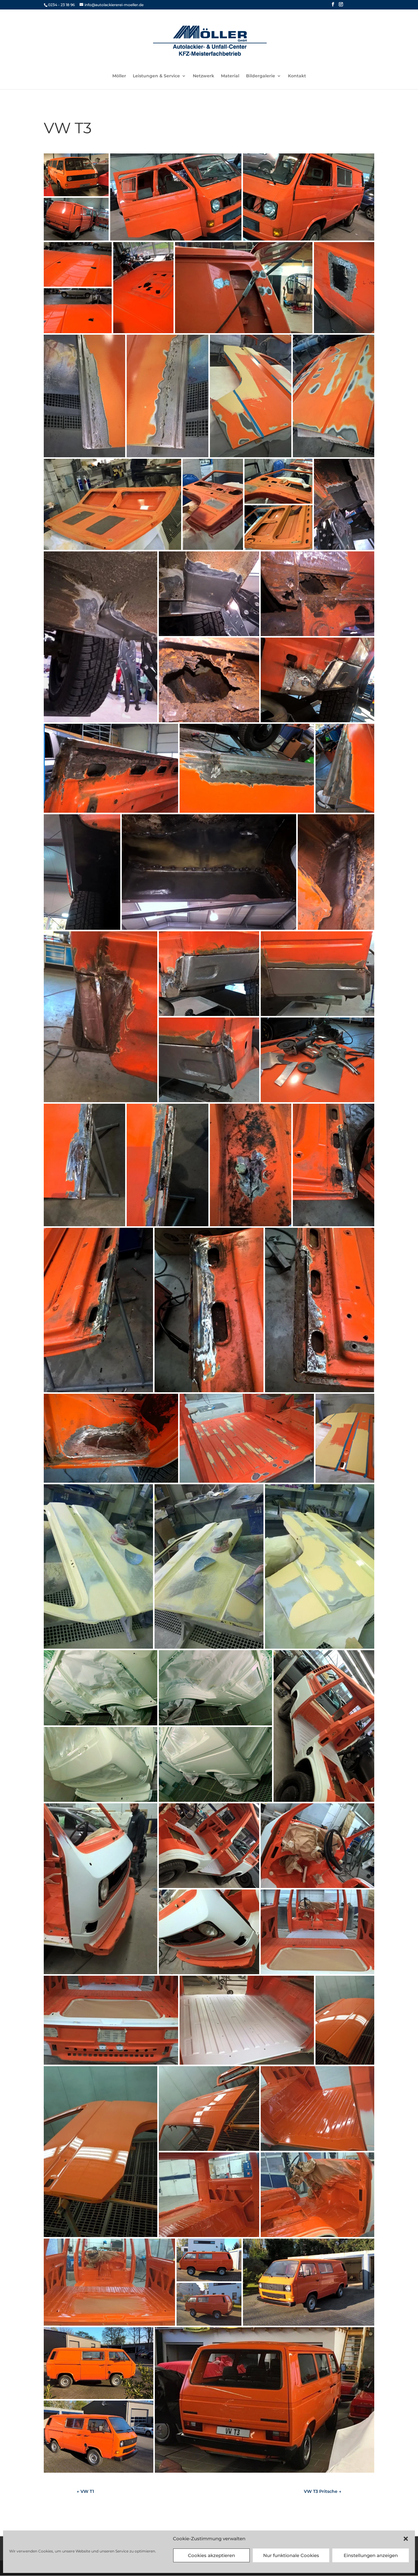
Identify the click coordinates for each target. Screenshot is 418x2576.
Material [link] (230, 76)
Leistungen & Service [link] (156, 76)
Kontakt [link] (297, 76)
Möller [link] (119, 76)
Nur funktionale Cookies (291, 2555)
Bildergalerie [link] (261, 76)
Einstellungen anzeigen (371, 2555)
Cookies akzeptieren (211, 2555)
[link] (210, 41)
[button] (406, 2539)
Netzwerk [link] (203, 76)
